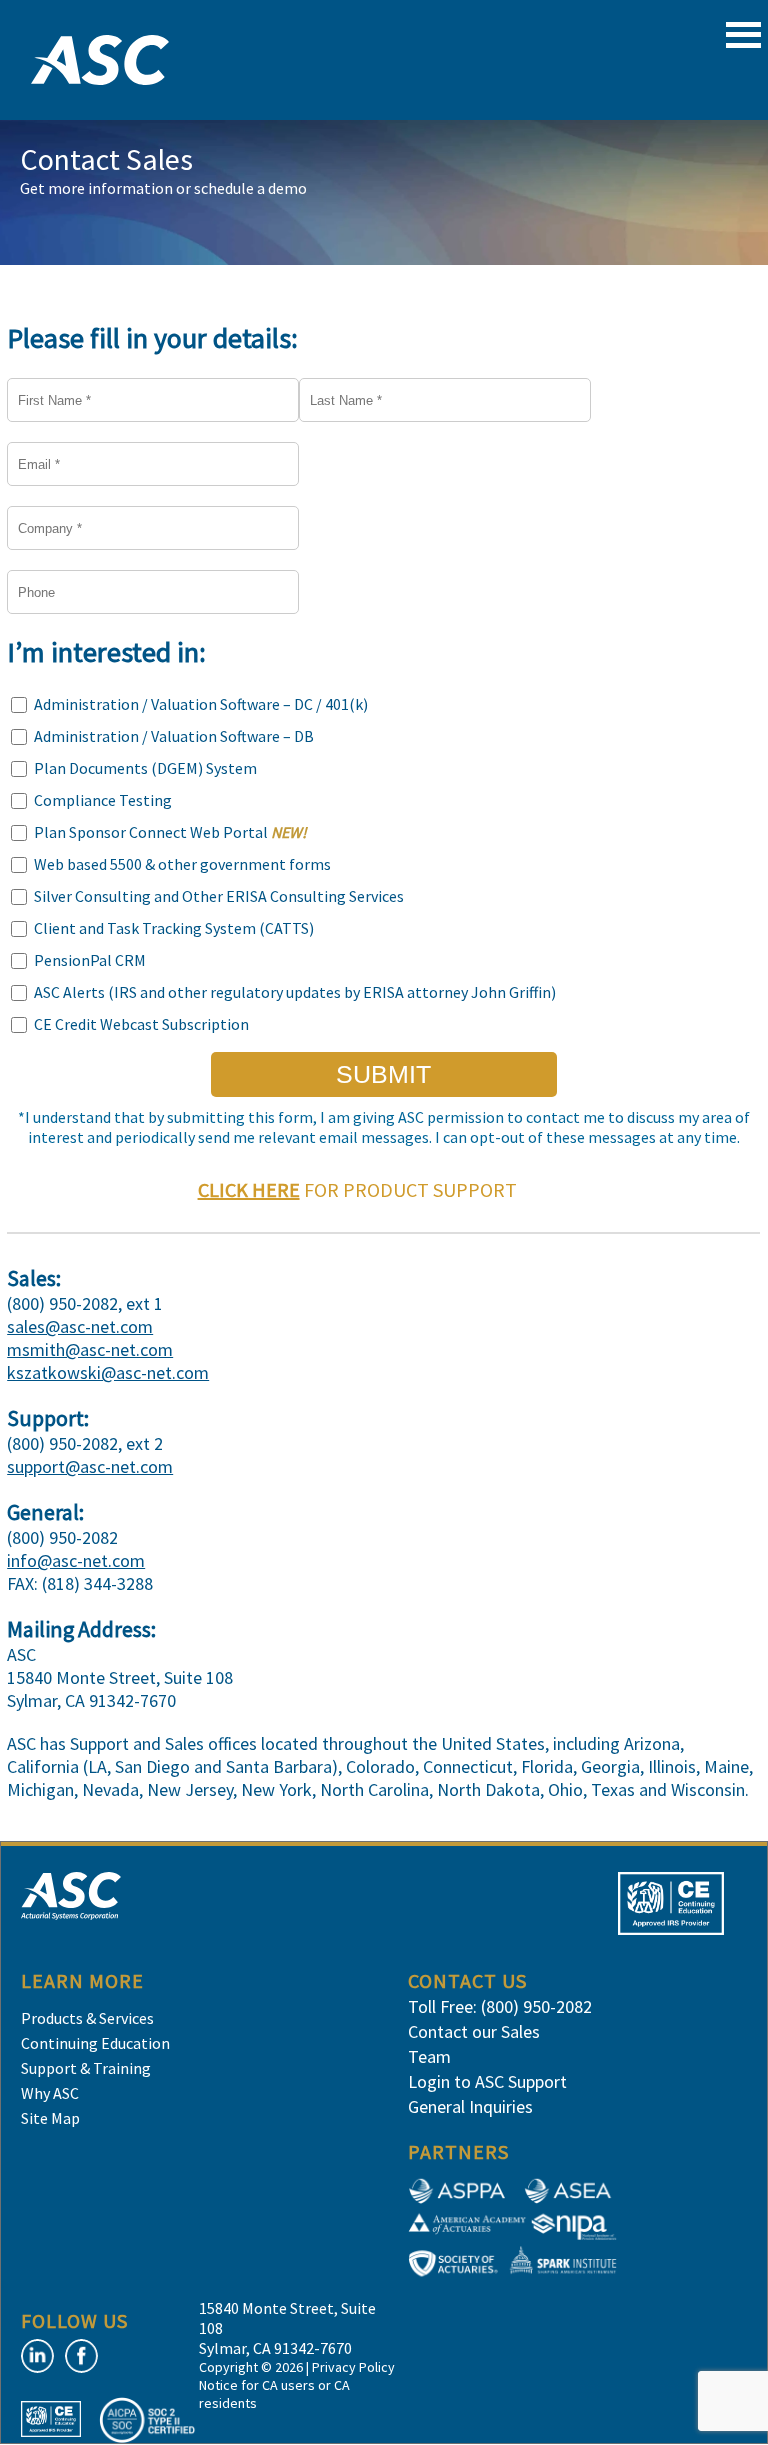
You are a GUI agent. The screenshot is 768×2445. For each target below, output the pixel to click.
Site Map (50, 2118)
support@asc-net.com (90, 1466)
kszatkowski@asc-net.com (108, 1372)
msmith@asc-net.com (90, 1349)
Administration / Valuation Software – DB (174, 736)
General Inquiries (470, 2106)
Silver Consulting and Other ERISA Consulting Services (219, 896)
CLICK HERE (249, 1189)
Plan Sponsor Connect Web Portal (170, 832)
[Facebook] (82, 2356)
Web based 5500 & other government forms (182, 864)
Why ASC (50, 2093)
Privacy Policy (353, 2367)
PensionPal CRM (90, 960)
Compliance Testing (103, 800)
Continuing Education (95, 2043)
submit (383, 1074)
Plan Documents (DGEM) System (145, 768)
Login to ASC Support (487, 2081)
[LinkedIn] (38, 2356)
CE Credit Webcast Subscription (141, 1024)
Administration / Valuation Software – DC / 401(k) (201, 704)
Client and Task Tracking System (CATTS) (174, 928)
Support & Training (86, 2068)
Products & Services (87, 2018)
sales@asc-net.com (80, 1326)
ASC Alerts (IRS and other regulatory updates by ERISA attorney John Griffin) (295, 992)
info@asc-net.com (76, 1560)
